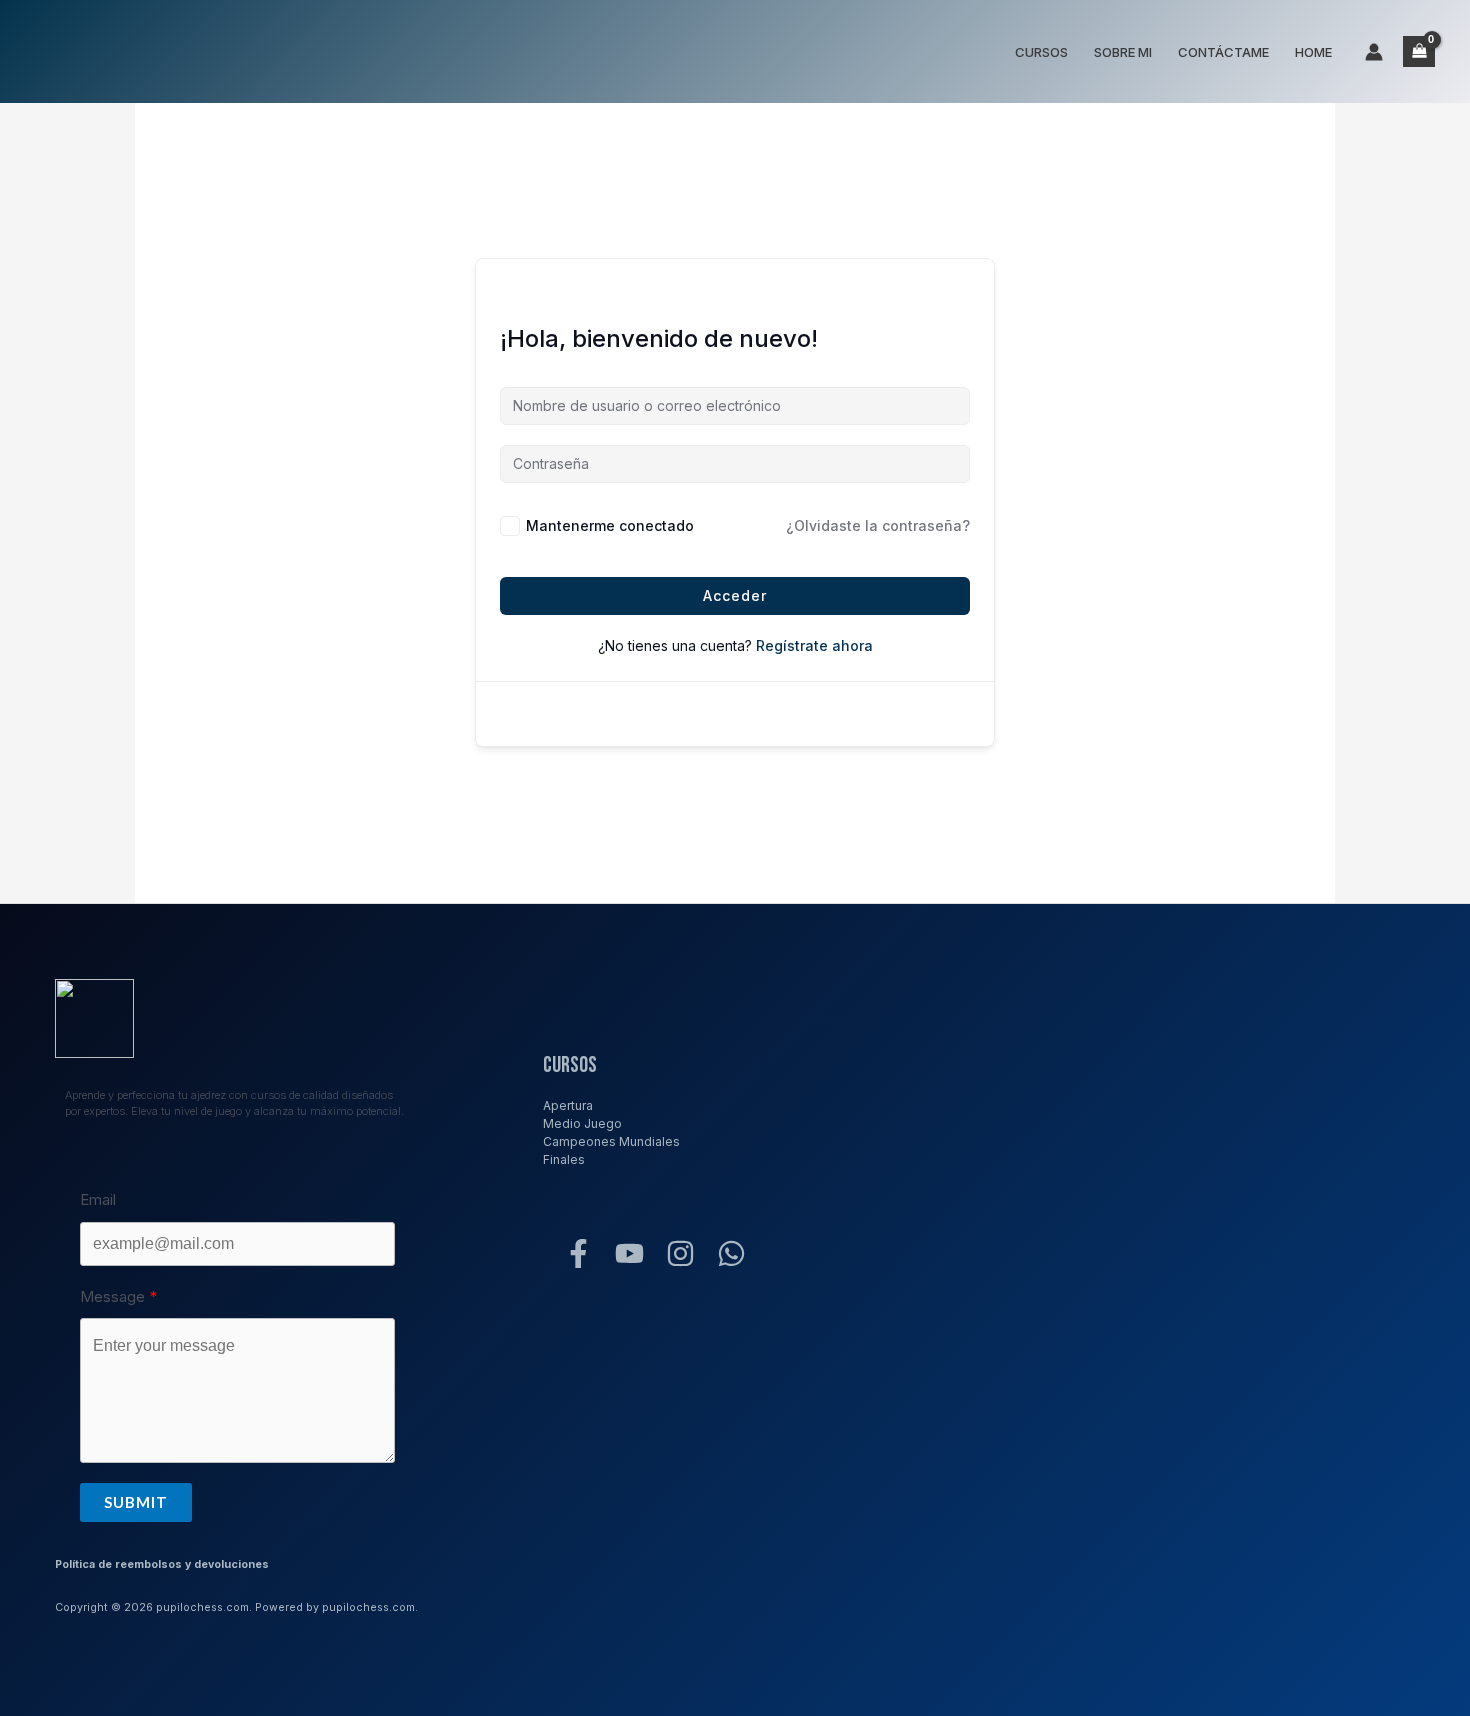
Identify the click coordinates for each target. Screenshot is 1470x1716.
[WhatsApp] (731, 1253)
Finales (564, 1159)
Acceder (735, 595)
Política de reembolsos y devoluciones (162, 1564)
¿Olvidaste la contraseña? (878, 525)
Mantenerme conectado (610, 525)
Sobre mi (1123, 52)
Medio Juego (582, 1123)
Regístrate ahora (814, 645)
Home (1313, 52)
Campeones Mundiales (611, 1141)
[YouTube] (629, 1253)
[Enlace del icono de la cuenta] (1374, 52)
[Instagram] (680, 1253)
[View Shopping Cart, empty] (1419, 51)
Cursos (1041, 52)
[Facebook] (578, 1253)
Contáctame (1223, 52)
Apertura (568, 1105)
